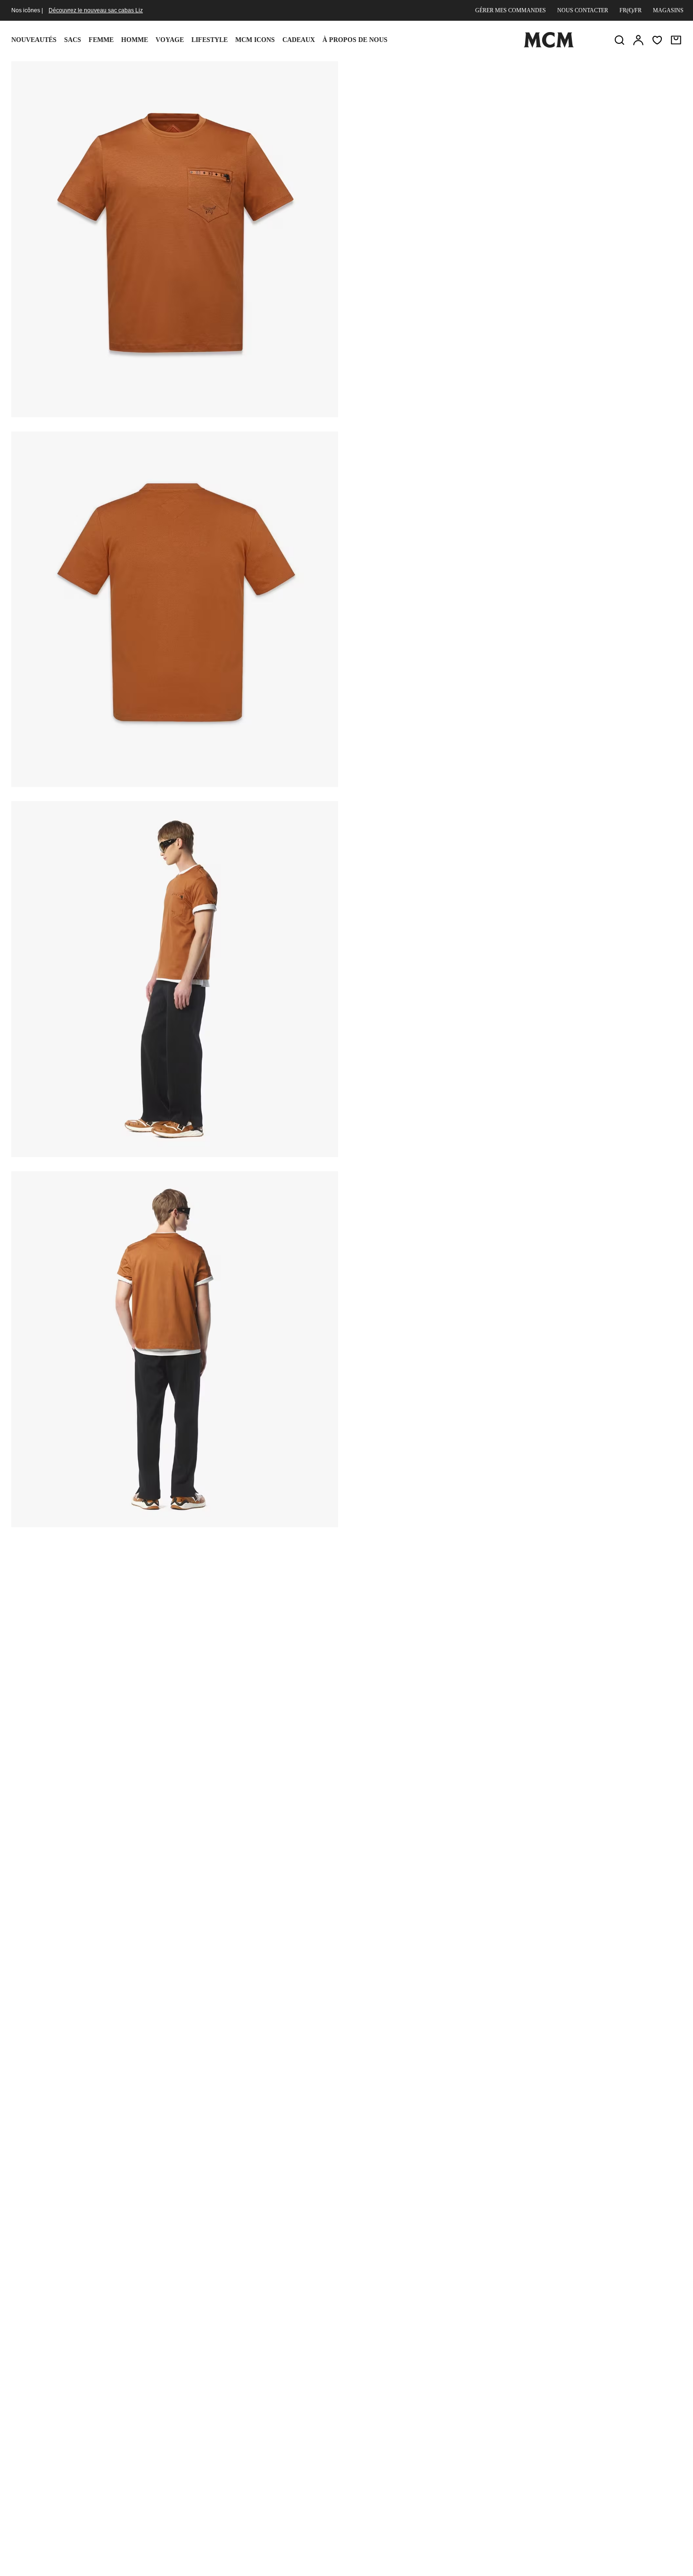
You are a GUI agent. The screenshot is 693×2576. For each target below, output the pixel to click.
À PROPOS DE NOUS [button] (355, 40)
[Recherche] (619, 40)
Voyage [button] (170, 40)
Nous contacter (583, 10)
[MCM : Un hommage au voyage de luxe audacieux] (549, 46)
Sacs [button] (73, 40)
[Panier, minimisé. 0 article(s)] (676, 40)
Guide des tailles (429, 138)
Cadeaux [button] (299, 40)
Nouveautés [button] (34, 40)
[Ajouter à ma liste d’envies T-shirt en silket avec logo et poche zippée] (620, 72)
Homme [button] (135, 40)
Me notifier (516, 186)
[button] (175, 238)
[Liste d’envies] (657, 40)
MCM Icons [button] (255, 40)
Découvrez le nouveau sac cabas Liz (96, 10)
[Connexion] (638, 40)
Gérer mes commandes (511, 10)
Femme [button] (101, 40)
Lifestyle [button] (210, 40)
